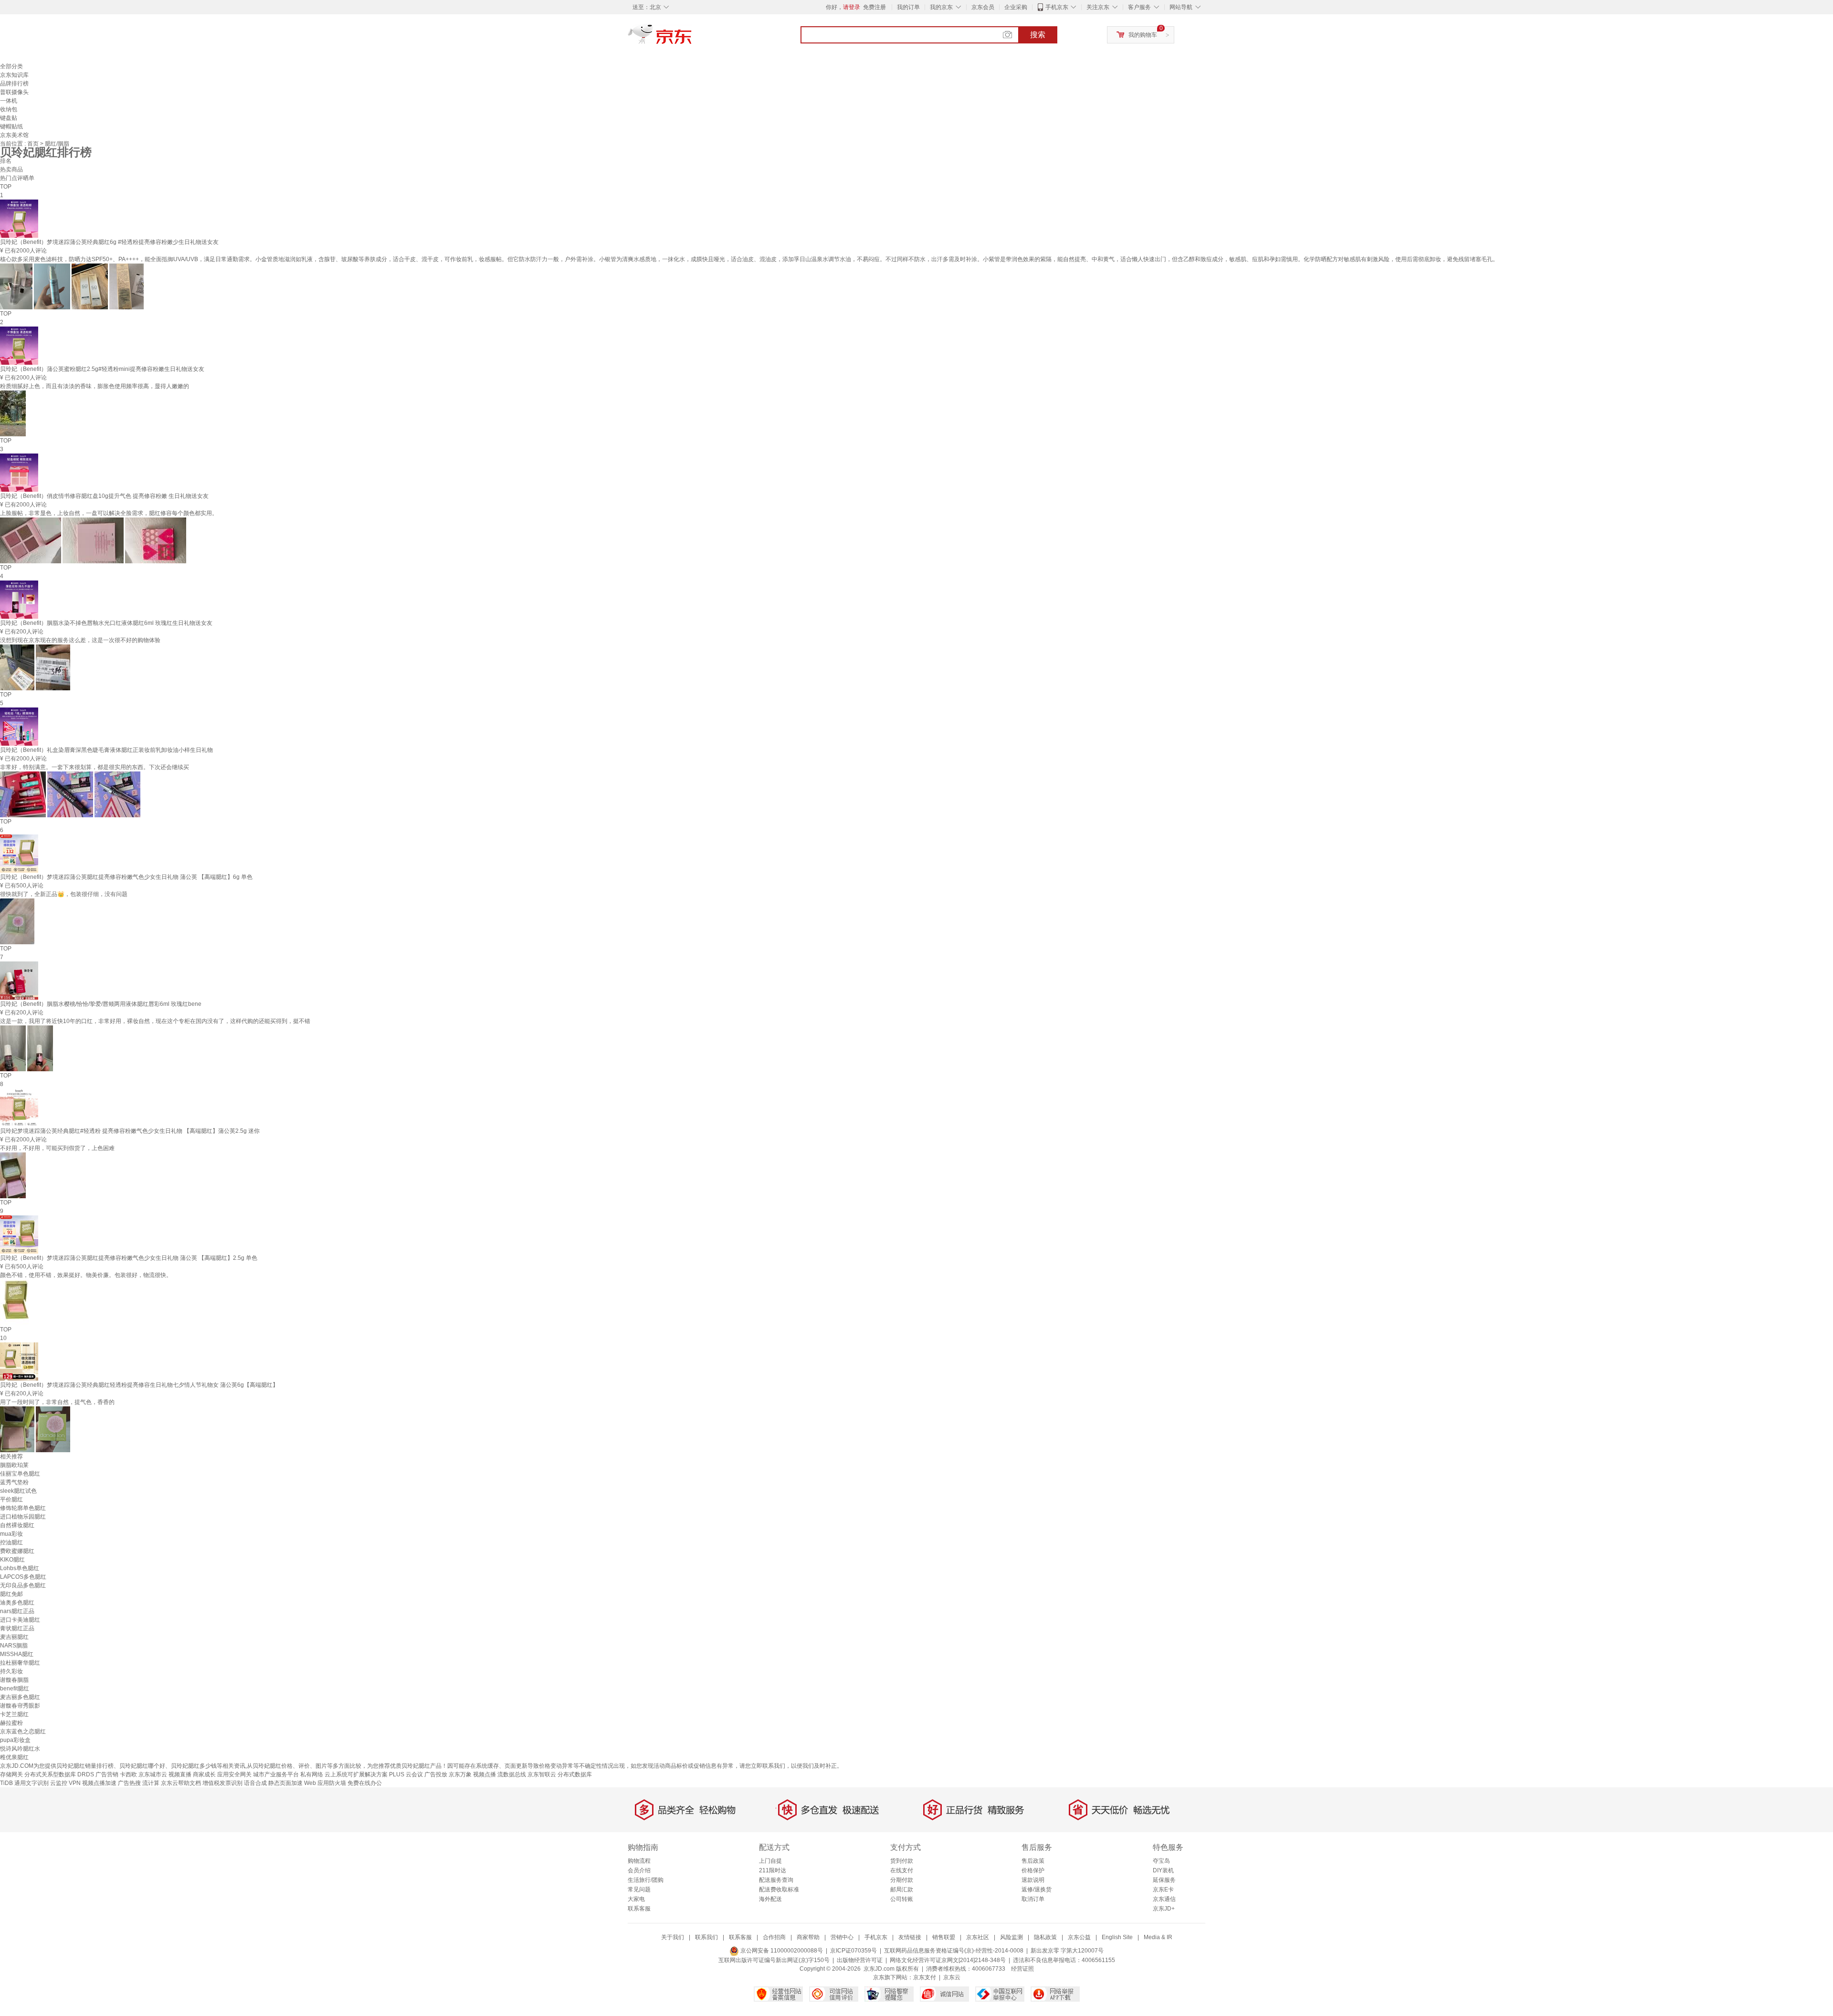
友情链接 (910, 1937)
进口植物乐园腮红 (23, 1517)
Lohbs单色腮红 (20, 1568)
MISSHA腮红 (17, 1654)
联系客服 (639, 1909)
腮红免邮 (11, 1594)
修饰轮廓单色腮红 (23, 1508)
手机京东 (1057, 7)
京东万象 (460, 1774)
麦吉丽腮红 (14, 1637)
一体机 (9, 101)
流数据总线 (512, 1774)
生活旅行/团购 (646, 1880)
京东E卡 (1163, 1889)
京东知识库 (14, 75)
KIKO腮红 (12, 1560)
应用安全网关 (234, 1774)
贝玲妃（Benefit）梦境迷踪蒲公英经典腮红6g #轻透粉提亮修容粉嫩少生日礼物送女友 (109, 242)
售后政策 (1033, 1861)
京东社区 (978, 1937)
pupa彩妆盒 (15, 1740)
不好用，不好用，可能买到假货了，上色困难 (57, 1148)
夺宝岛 (1161, 1861)
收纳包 (9, 109)
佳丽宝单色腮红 (20, 1474)
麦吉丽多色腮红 (20, 1697)
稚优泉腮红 (14, 1757)
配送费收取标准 (779, 1889)
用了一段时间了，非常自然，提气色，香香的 (57, 1402)
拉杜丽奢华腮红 (20, 1663)
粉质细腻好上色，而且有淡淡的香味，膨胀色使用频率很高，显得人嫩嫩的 (95, 386)
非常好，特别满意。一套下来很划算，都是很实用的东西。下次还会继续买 (95, 767)
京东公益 (1079, 1937)
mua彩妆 (11, 1534)
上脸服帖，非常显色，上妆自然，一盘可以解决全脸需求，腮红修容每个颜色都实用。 (109, 513)
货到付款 (902, 1861)
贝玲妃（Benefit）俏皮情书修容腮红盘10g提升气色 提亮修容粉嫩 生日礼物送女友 (104, 496)
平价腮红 (11, 1499)
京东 (692, 38)
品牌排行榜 (14, 84)
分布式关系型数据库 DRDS (59, 1774)
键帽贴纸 (11, 127)
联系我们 (706, 1937)
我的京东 (941, 7)
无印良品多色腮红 (23, 1585)
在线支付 (902, 1870)
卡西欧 (128, 1774)
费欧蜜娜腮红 (17, 1551)
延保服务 (1164, 1880)
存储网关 (11, 1774)
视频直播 (180, 1774)
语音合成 (255, 1783)
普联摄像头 (14, 92)
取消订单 (1033, 1899)
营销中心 (842, 1937)
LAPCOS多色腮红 (23, 1577)
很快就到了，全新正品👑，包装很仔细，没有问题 (64, 894)
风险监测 (1011, 1937)
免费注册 (874, 7)
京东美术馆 (14, 135)
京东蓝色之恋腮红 (23, 1731)
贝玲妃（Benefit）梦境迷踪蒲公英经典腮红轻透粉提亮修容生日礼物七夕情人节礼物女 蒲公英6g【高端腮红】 (139, 1385)
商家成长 (204, 1774)
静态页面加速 (285, 1783)
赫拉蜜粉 (11, 1723)
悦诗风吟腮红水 (20, 1749)
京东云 (952, 1977)
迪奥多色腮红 (17, 1603)
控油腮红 (11, 1542)
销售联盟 (944, 1937)
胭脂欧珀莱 (14, 1465)
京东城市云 (153, 1774)
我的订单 (908, 7)
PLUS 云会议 (406, 1774)
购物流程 (639, 1861)
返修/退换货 (1037, 1889)
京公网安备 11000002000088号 (781, 1951)
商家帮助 (808, 1937)
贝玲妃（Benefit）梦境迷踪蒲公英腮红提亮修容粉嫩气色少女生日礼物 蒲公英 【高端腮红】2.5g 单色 (129, 1258)
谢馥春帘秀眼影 (20, 1706)
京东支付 (925, 1977)
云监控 (59, 1783)
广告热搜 (129, 1783)
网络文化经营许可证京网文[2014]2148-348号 (948, 1960)
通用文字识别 (32, 1783)
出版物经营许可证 (860, 1960)
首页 (34, 144)
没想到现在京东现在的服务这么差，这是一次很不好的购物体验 (80, 640)
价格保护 (1033, 1870)
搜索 (1038, 35)
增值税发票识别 (222, 1783)
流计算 (151, 1783)
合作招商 (774, 1937)
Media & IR (1158, 1937)
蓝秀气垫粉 (14, 1482)
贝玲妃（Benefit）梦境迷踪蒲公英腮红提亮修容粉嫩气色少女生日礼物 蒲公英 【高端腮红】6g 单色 (126, 877)
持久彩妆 (11, 1671)
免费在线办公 (365, 1783)
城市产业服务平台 (276, 1774)
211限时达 (773, 1870)
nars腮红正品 (17, 1611)
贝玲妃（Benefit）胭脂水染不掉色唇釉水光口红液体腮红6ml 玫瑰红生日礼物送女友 (106, 623)
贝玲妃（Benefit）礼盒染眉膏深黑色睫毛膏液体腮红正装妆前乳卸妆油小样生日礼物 (106, 750)
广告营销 (107, 1774)
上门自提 (770, 1861)
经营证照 (1022, 1969)
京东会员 (983, 7)
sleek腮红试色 (18, 1491)
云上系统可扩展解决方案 (356, 1774)
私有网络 (312, 1774)
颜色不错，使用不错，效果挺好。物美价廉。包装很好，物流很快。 (86, 1275)
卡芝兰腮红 (14, 1714)
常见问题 (639, 1889)
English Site (1117, 1937)
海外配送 (770, 1899)
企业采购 (1016, 7)
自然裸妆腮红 (17, 1525)
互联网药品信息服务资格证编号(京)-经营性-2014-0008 (954, 1951)
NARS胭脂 (14, 1646)
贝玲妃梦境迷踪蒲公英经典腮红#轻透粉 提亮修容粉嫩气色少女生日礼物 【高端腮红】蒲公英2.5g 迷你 (130, 1131)
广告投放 (436, 1774)
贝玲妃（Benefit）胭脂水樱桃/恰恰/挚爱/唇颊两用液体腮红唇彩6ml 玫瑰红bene (101, 1004)
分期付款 (902, 1880)
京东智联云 (542, 1774)
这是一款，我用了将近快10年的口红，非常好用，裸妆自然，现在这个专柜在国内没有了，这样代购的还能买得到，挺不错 (155, 1021)
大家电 (636, 1899)
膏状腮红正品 (17, 1628)
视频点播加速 (99, 1783)
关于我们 (673, 1937)
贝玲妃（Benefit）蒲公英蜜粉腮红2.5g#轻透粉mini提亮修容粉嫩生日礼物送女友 (102, 369)
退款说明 (1033, 1880)
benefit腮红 (15, 1689)
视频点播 (485, 1774)
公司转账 (902, 1899)
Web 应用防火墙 (325, 1783)
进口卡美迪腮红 (20, 1620)
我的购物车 (1143, 35)
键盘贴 (9, 118)
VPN (75, 1783)
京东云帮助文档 (181, 1783)
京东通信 (1164, 1899)
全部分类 (11, 66)
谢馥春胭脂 (14, 1680)
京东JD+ (1164, 1909)
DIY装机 (1163, 1870)
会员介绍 (639, 1870)
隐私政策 (1045, 1937)
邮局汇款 (902, 1889)
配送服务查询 (776, 1880)
